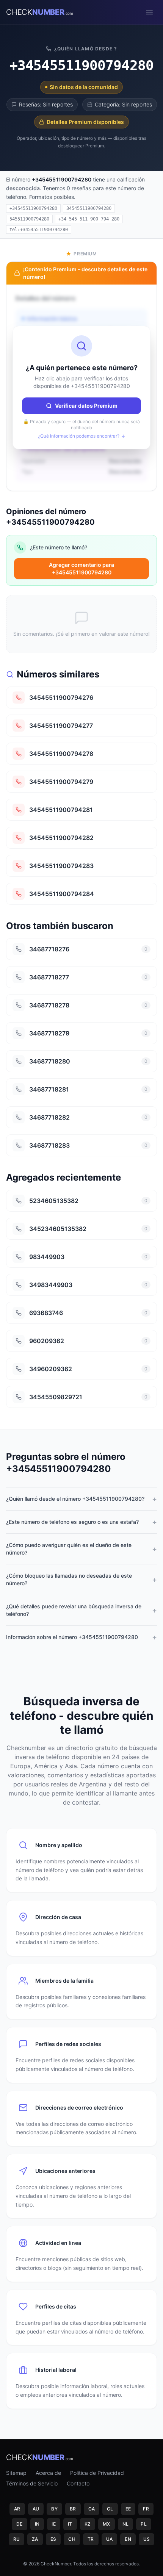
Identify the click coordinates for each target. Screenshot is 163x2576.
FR (146, 2509)
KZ (88, 2524)
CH (72, 2539)
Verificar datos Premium (86, 406)
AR (17, 2509)
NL (126, 2524)
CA (92, 2509)
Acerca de (48, 2473)
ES (53, 2539)
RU (17, 2539)
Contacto (78, 2483)
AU (36, 2509)
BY (54, 2509)
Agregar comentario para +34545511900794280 (81, 569)
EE (128, 2509)
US (147, 2539)
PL (144, 2524)
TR (91, 2539)
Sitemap (16, 2473)
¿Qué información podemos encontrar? (79, 436)
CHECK (40, 12)
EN (128, 2539)
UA (110, 2539)
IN (37, 2524)
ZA (35, 2539)
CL (110, 2509)
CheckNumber (56, 2564)
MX (107, 2524)
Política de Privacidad (97, 2473)
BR (73, 2509)
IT (70, 2524)
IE (54, 2524)
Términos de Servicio (32, 2483)
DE (20, 2524)
